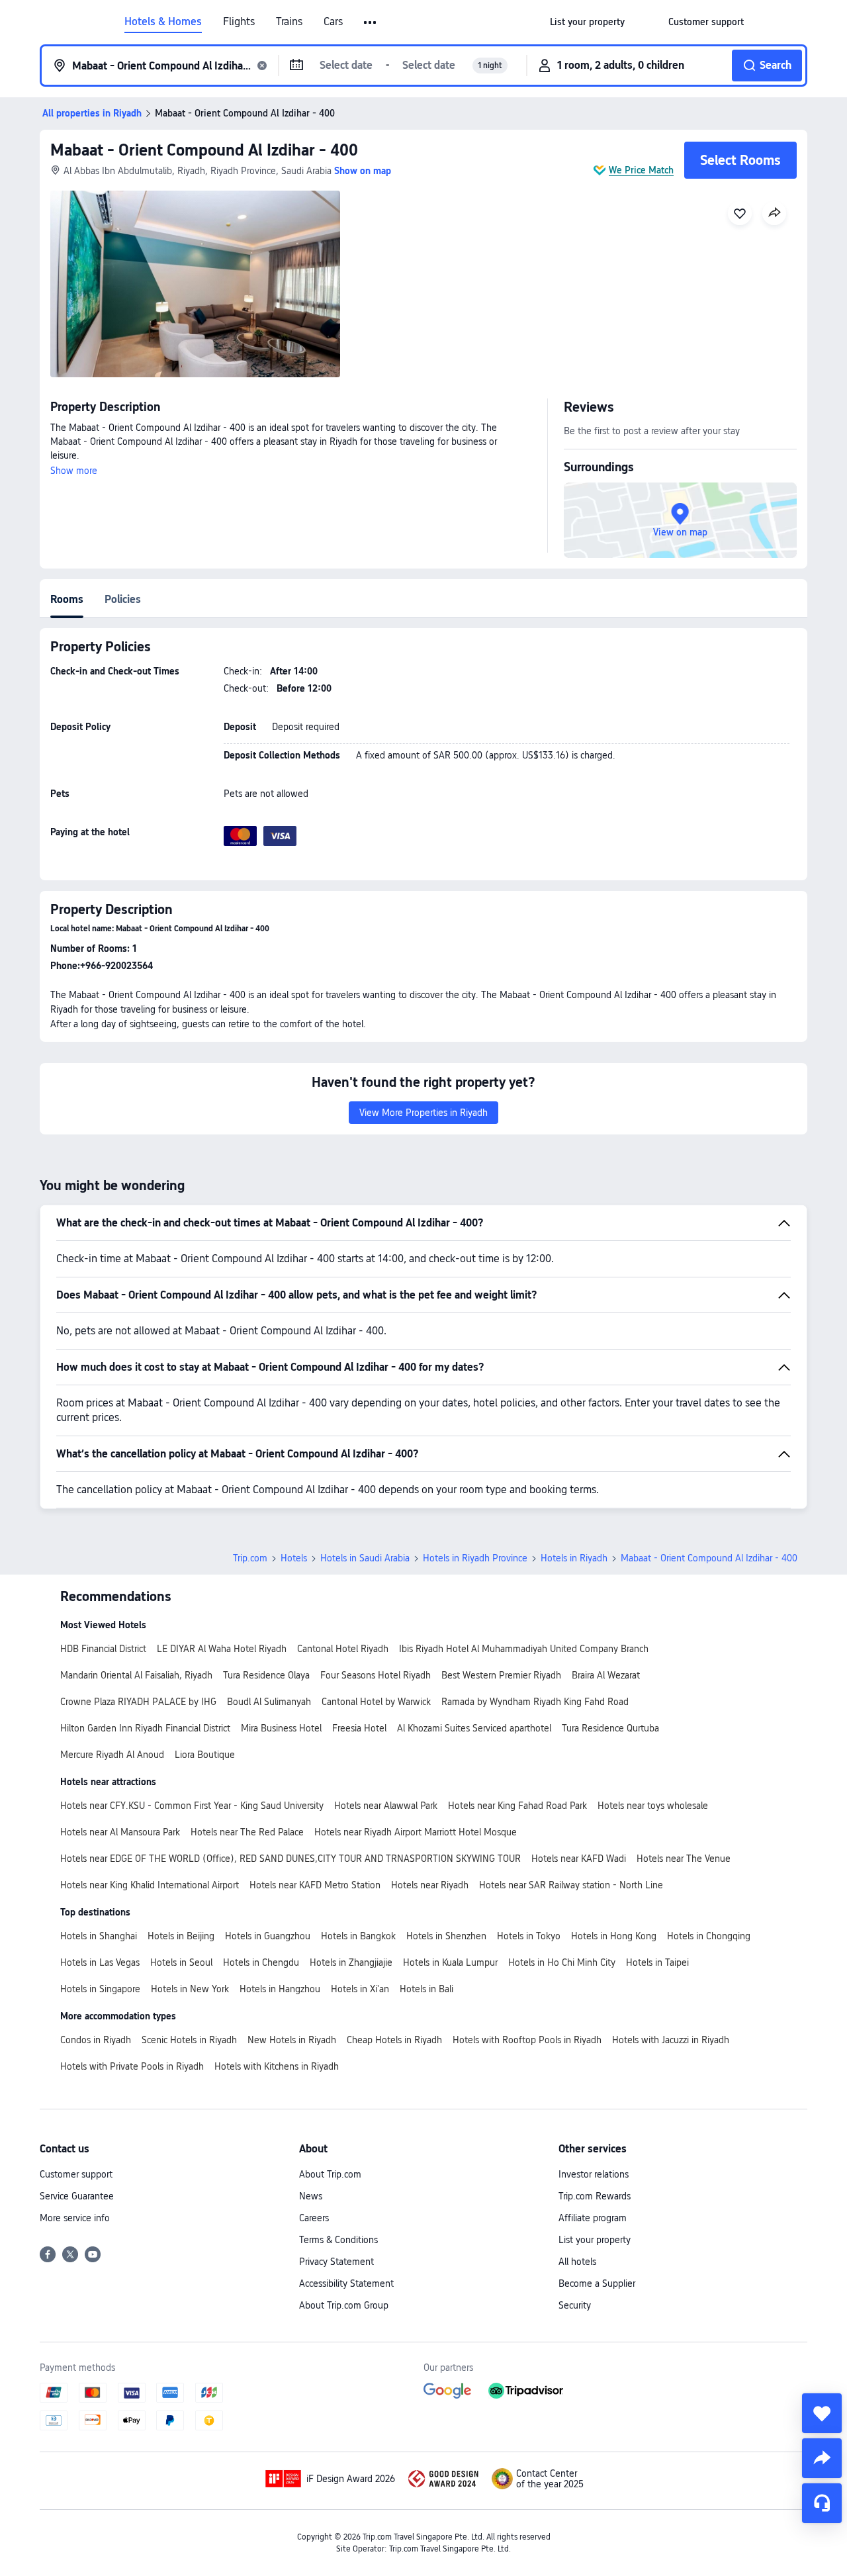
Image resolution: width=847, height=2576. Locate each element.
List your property (595, 2240)
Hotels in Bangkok (358, 1936)
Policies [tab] (123, 599)
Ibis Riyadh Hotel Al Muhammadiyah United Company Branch (524, 1649)
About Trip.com (330, 2174)
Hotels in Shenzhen (446, 1936)
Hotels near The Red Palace (247, 1832)
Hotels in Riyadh (574, 1558)
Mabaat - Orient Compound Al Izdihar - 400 (204, 150)
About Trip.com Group (344, 2305)
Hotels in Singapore (100, 1989)
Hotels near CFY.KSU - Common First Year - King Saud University (192, 1806)
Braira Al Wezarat (606, 1675)
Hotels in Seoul (181, 1962)
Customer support (76, 2174)
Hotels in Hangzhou (280, 1989)
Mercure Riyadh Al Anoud (112, 1755)
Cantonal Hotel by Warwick (376, 1702)
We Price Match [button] (641, 170)
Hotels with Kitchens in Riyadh (277, 2066)
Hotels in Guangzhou (268, 1936)
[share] (822, 2458)
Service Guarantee (77, 2196)
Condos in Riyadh (96, 2040)
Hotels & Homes (163, 22)
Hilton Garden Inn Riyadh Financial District (145, 1728)
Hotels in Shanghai (99, 1936)
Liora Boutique (205, 1755)
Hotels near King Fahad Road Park (517, 1806)
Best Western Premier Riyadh (501, 1675)
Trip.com (250, 1558)
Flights (239, 22)
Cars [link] (333, 22)
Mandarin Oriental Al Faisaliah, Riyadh (136, 1675)
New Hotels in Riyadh (292, 2040)
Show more (74, 471)
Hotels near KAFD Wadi (579, 1859)
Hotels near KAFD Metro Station (315, 1885)
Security (575, 2305)
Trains (289, 22)
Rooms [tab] (67, 599)
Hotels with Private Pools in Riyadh (132, 2066)
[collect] (822, 2413)
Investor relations (594, 2174)
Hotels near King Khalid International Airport (150, 1885)
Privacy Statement (336, 2262)
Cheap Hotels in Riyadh (394, 2040)
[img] (195, 284)
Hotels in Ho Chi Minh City (562, 1962)
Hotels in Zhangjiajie (351, 1962)
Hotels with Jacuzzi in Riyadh (671, 2040)
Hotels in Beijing (181, 1936)
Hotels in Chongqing (709, 1936)
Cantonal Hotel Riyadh (343, 1649)
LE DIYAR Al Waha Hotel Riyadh (222, 1649)
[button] (371, 23)
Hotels (294, 1558)
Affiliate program (593, 2218)
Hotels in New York (190, 1989)
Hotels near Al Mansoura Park (120, 1832)
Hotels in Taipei (657, 1962)
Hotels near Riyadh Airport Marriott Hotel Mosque (416, 1832)
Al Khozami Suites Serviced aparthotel (474, 1728)
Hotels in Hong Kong (614, 1936)
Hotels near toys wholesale (653, 1806)
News (311, 2196)
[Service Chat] (822, 2503)
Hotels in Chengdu (261, 1962)
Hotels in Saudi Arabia (365, 1558)
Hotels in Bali (426, 1989)
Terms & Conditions (338, 2240)
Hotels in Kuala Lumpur (450, 1962)
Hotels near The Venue (684, 1859)
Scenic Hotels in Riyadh (189, 2040)
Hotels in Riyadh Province (475, 1558)
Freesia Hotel (359, 1728)
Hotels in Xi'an (360, 1989)
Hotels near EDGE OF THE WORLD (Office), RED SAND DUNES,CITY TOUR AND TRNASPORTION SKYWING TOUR (290, 1859)
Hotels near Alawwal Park (386, 1806)
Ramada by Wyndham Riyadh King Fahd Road (535, 1702)
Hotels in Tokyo (529, 1936)
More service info (75, 2218)
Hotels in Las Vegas (100, 1962)
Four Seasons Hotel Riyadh (376, 1675)
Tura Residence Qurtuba (610, 1728)
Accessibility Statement (346, 2283)
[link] (587, 22)
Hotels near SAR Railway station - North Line (571, 1885)
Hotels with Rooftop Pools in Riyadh (527, 2040)
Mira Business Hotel (281, 1728)
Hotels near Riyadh (430, 1885)
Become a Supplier (597, 2283)
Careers (314, 2218)
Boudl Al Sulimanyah (269, 1702)
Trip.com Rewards (595, 2196)
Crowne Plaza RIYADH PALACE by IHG (138, 1702)
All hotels (577, 2262)
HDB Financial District (103, 1649)
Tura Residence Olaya (266, 1675)
